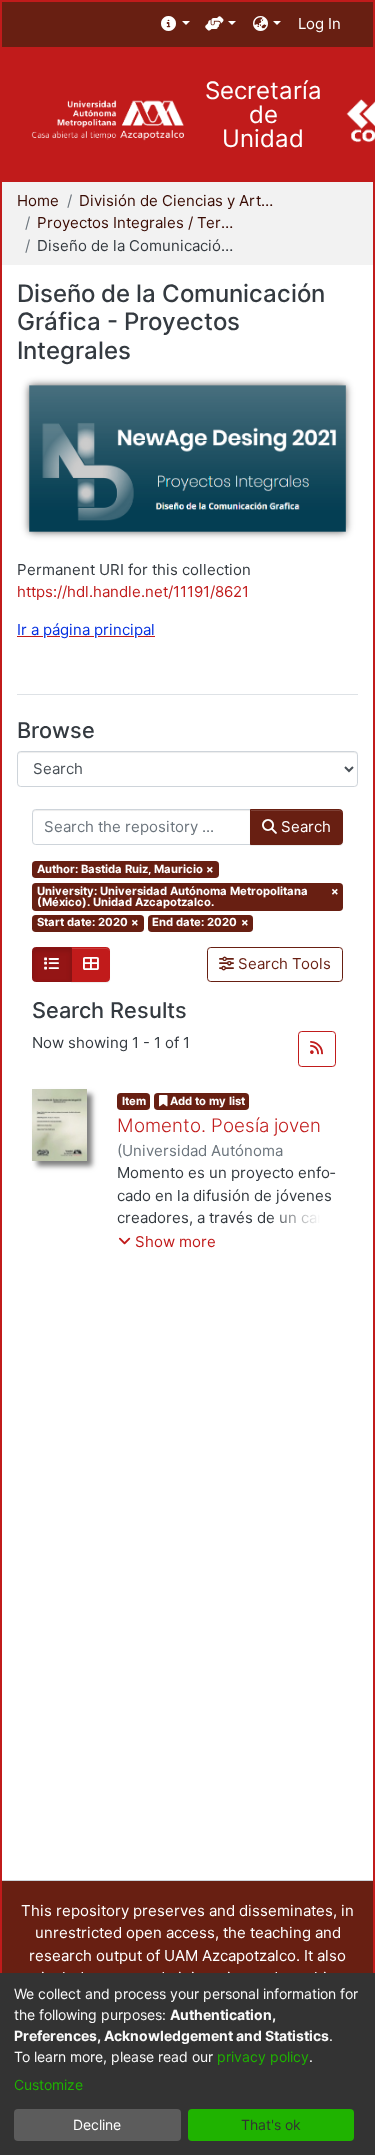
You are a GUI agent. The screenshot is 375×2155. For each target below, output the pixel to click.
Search (304, 826)
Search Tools (282, 963)
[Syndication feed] (317, 1049)
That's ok (271, 2124)
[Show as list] (52, 965)
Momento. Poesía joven (219, 1125)
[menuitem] (175, 24)
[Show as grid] (91, 965)
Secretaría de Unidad (263, 115)
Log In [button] (320, 23)
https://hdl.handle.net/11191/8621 (133, 591)
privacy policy (263, 2056)
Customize (48, 2084)
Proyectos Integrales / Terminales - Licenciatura (137, 222)
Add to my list (206, 1101)
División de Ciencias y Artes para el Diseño (179, 200)
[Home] (107, 120)
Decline (97, 2124)
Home (38, 200)
